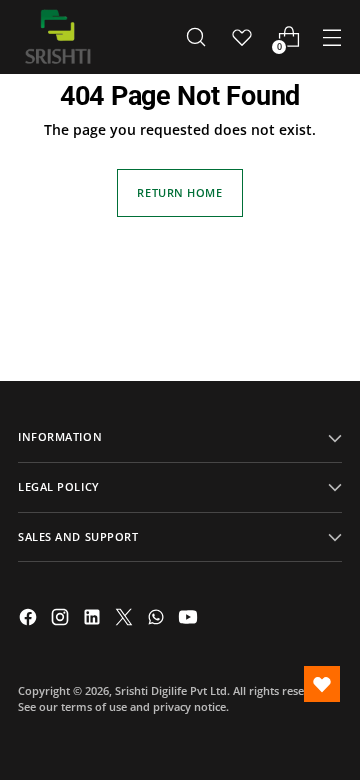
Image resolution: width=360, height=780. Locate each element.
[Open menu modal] (331, 37)
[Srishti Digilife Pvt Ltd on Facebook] (30, 619)
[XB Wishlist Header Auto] (242, 37)
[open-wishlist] (322, 684)
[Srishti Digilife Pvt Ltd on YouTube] (190, 619)
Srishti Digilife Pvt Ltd (171, 690)
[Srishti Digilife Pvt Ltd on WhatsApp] (158, 619)
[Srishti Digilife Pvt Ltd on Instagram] (62, 619)
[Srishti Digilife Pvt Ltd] (58, 37)
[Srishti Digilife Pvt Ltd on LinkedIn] (94, 619)
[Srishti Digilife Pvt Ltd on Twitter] (126, 619)
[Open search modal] (195, 37)
